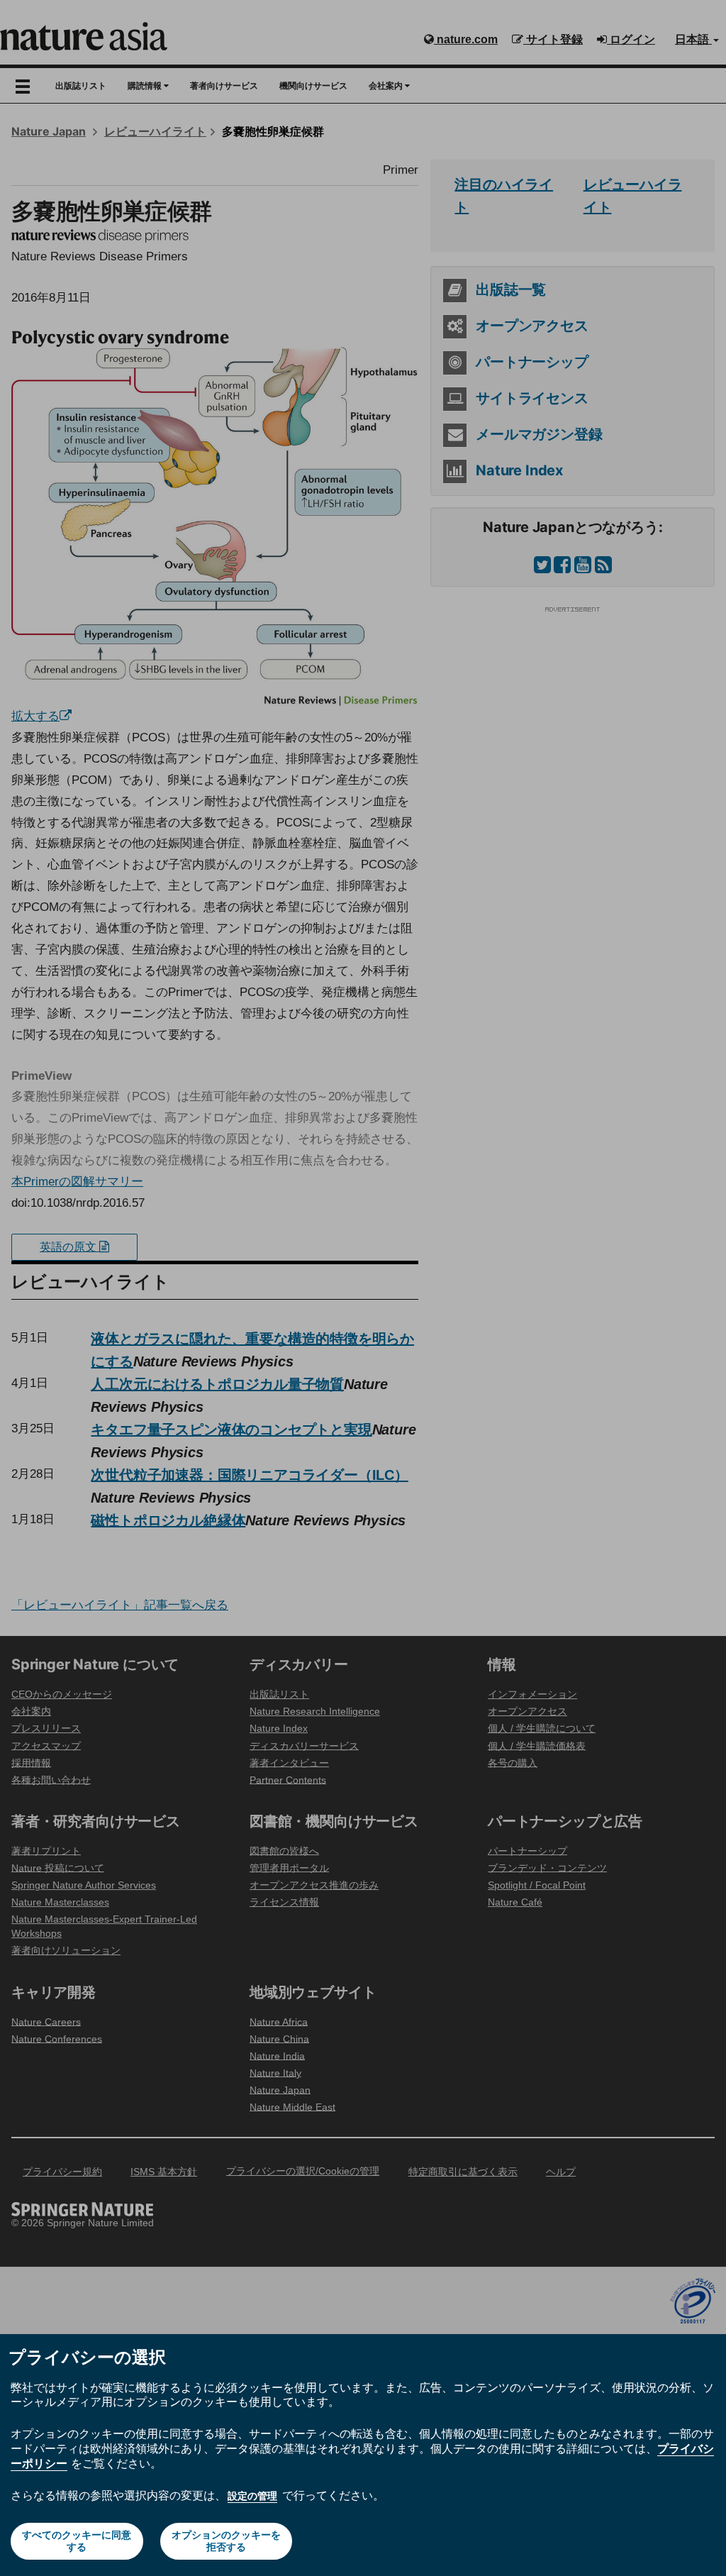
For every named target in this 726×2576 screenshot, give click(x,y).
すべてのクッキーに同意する (77, 2541)
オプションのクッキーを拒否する (226, 2541)
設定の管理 (252, 2496)
